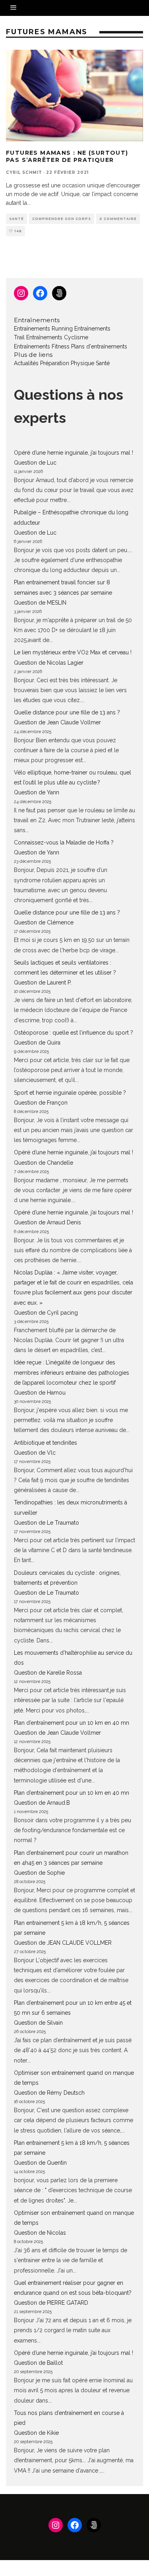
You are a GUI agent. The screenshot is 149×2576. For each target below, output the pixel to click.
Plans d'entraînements (99, 346)
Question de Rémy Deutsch (49, 2093)
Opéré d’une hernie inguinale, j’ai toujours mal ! (74, 453)
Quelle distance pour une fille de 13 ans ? (67, 712)
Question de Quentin (40, 2163)
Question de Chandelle (44, 1163)
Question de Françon (41, 1103)
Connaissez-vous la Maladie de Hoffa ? (64, 842)
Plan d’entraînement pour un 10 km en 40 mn (72, 1723)
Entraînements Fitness (42, 346)
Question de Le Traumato (46, 1523)
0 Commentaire (118, 219)
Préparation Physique (67, 363)
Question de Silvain (38, 2023)
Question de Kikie (36, 2433)
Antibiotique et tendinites (45, 1443)
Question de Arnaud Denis (47, 1222)
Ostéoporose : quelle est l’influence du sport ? (74, 1033)
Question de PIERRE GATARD (51, 2303)
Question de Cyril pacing (46, 1313)
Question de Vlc (35, 1453)
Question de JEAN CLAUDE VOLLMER (63, 1943)
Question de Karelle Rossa (48, 1673)
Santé (16, 219)
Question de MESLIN (40, 603)
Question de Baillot (38, 2363)
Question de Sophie (39, 1873)
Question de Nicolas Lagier (49, 663)
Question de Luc (35, 463)
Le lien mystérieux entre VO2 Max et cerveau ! (73, 652)
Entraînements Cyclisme (57, 337)
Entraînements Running (43, 329)
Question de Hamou (40, 1393)
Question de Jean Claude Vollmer (57, 722)
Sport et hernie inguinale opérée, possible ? (70, 1093)
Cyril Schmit (24, 172)
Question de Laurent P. (43, 983)
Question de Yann (37, 792)
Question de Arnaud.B (42, 1803)
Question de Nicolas (40, 2233)
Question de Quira (37, 1043)
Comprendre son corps (62, 219)
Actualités (26, 363)
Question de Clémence (44, 922)
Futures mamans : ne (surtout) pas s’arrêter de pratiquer (67, 156)
